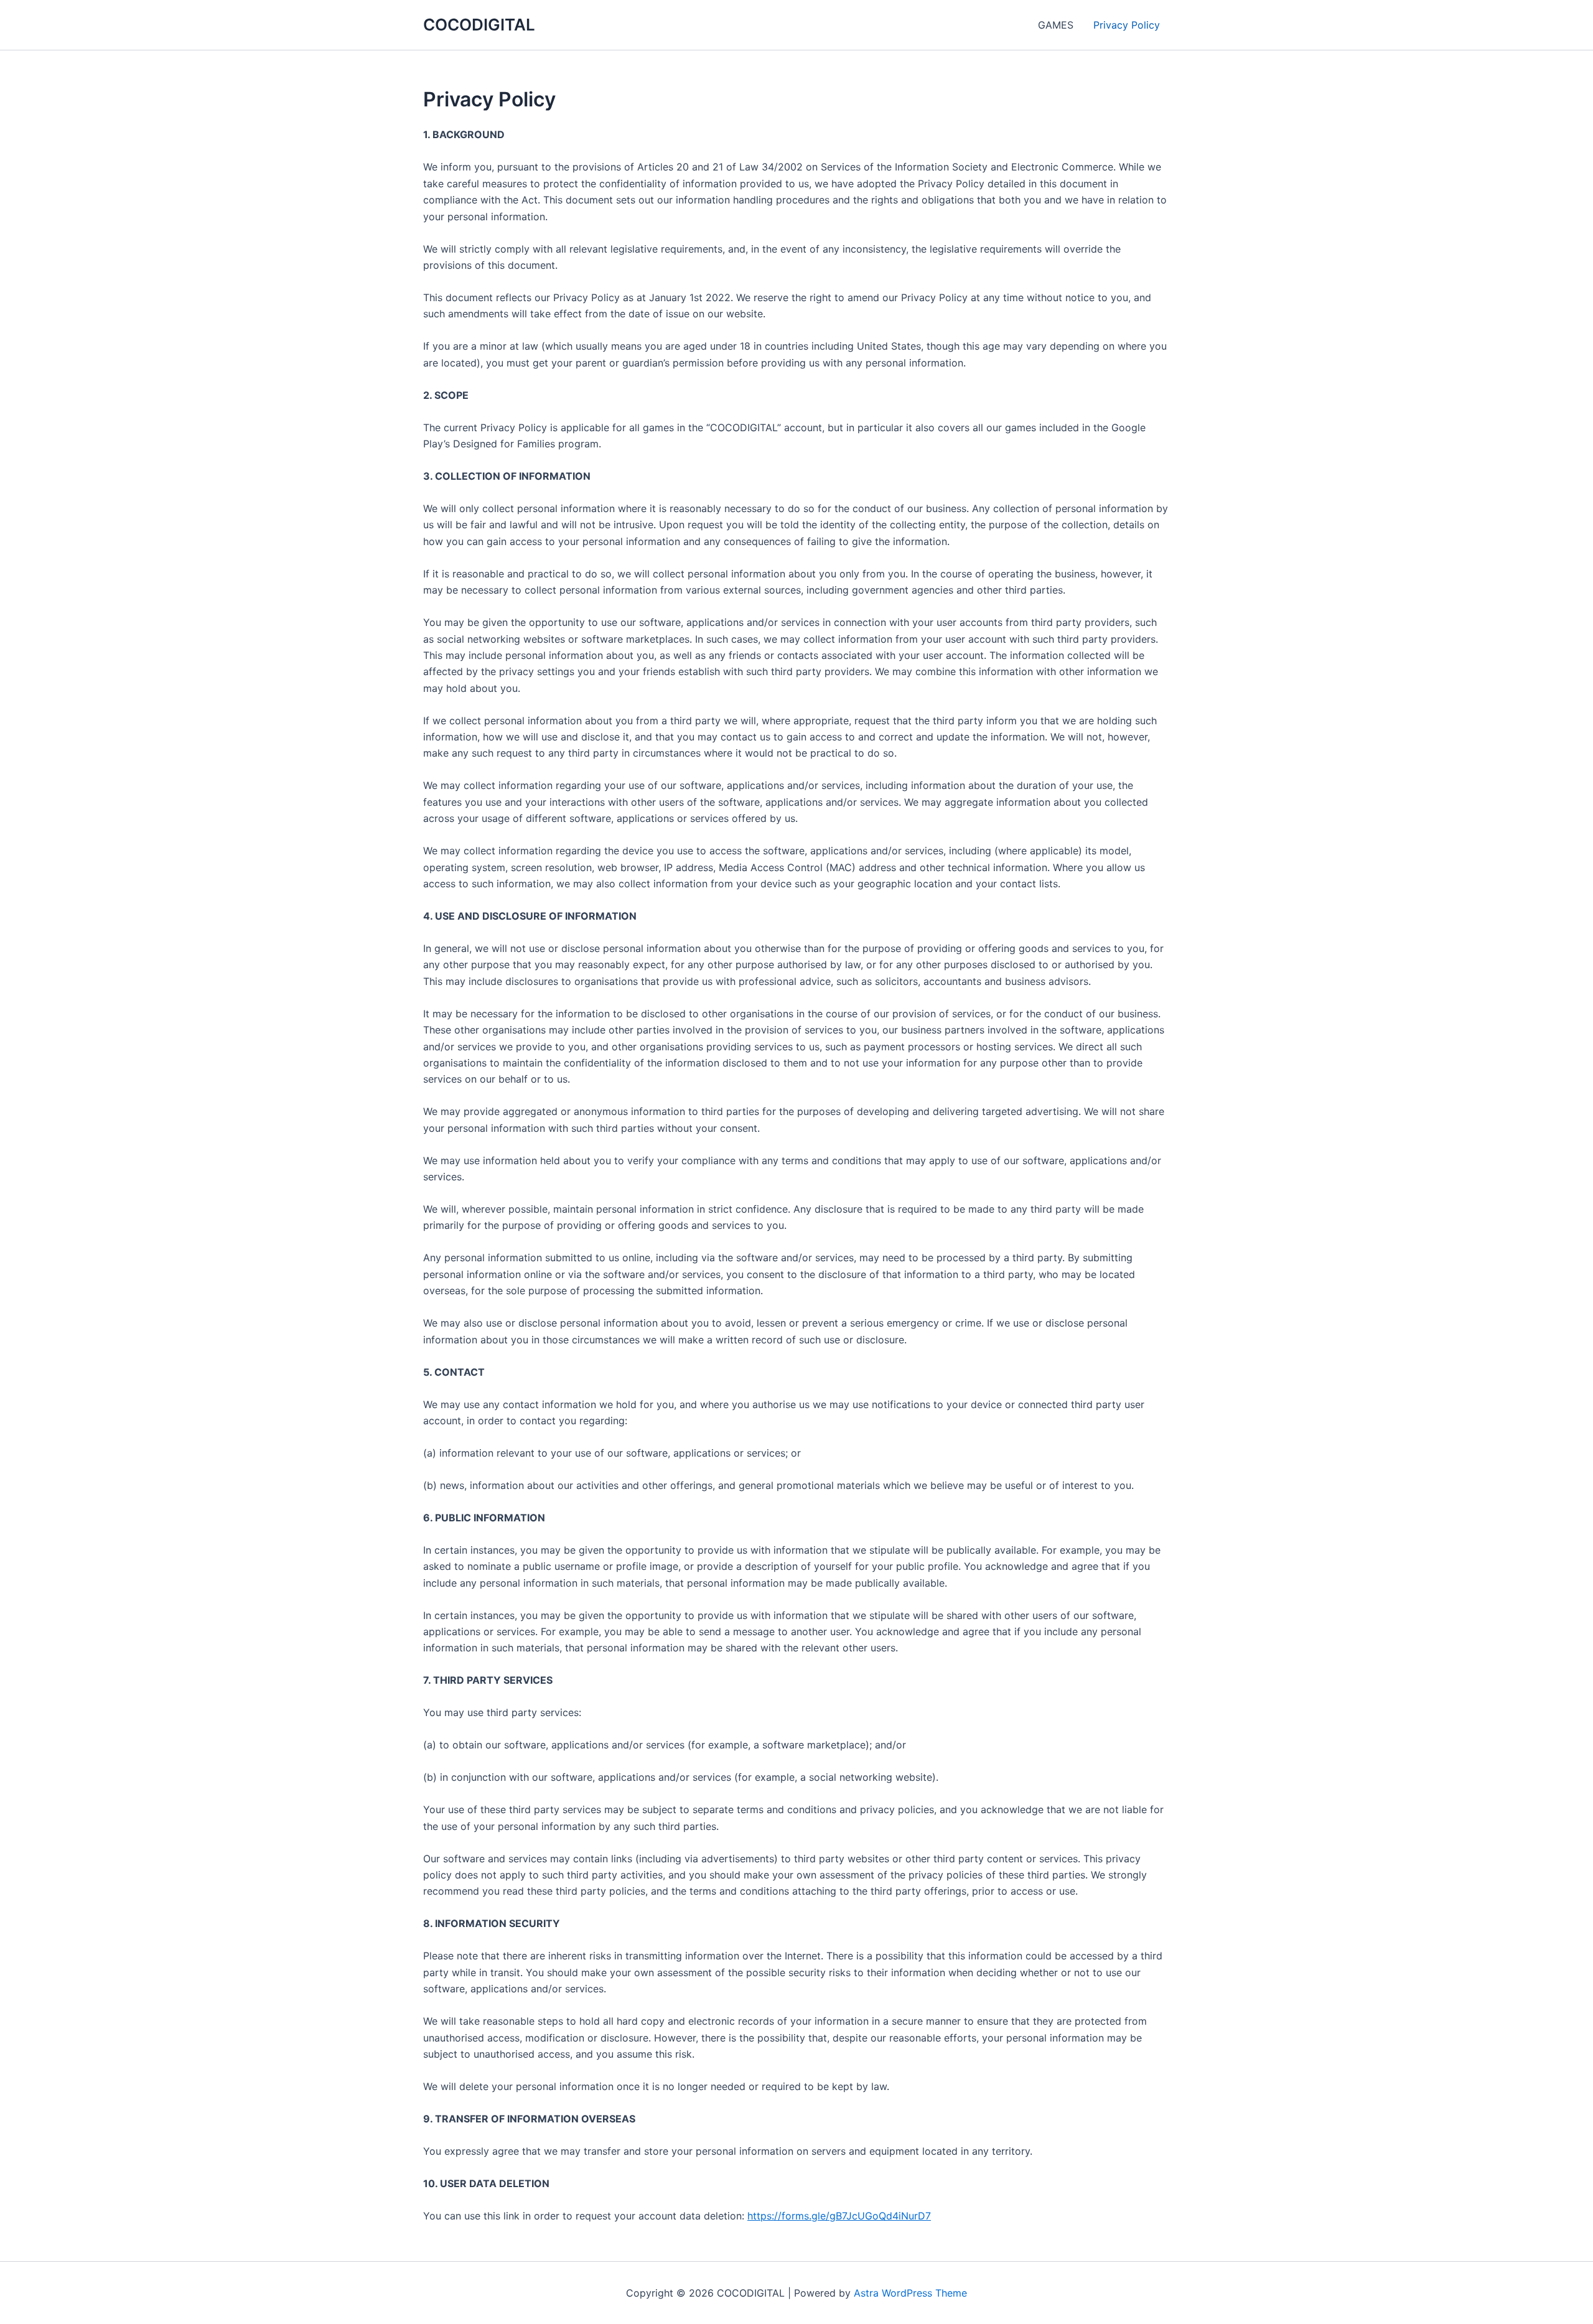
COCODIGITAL (479, 25)
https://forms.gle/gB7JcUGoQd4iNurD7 (839, 2216)
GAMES (1056, 25)
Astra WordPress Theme (910, 2293)
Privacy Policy (1127, 25)
